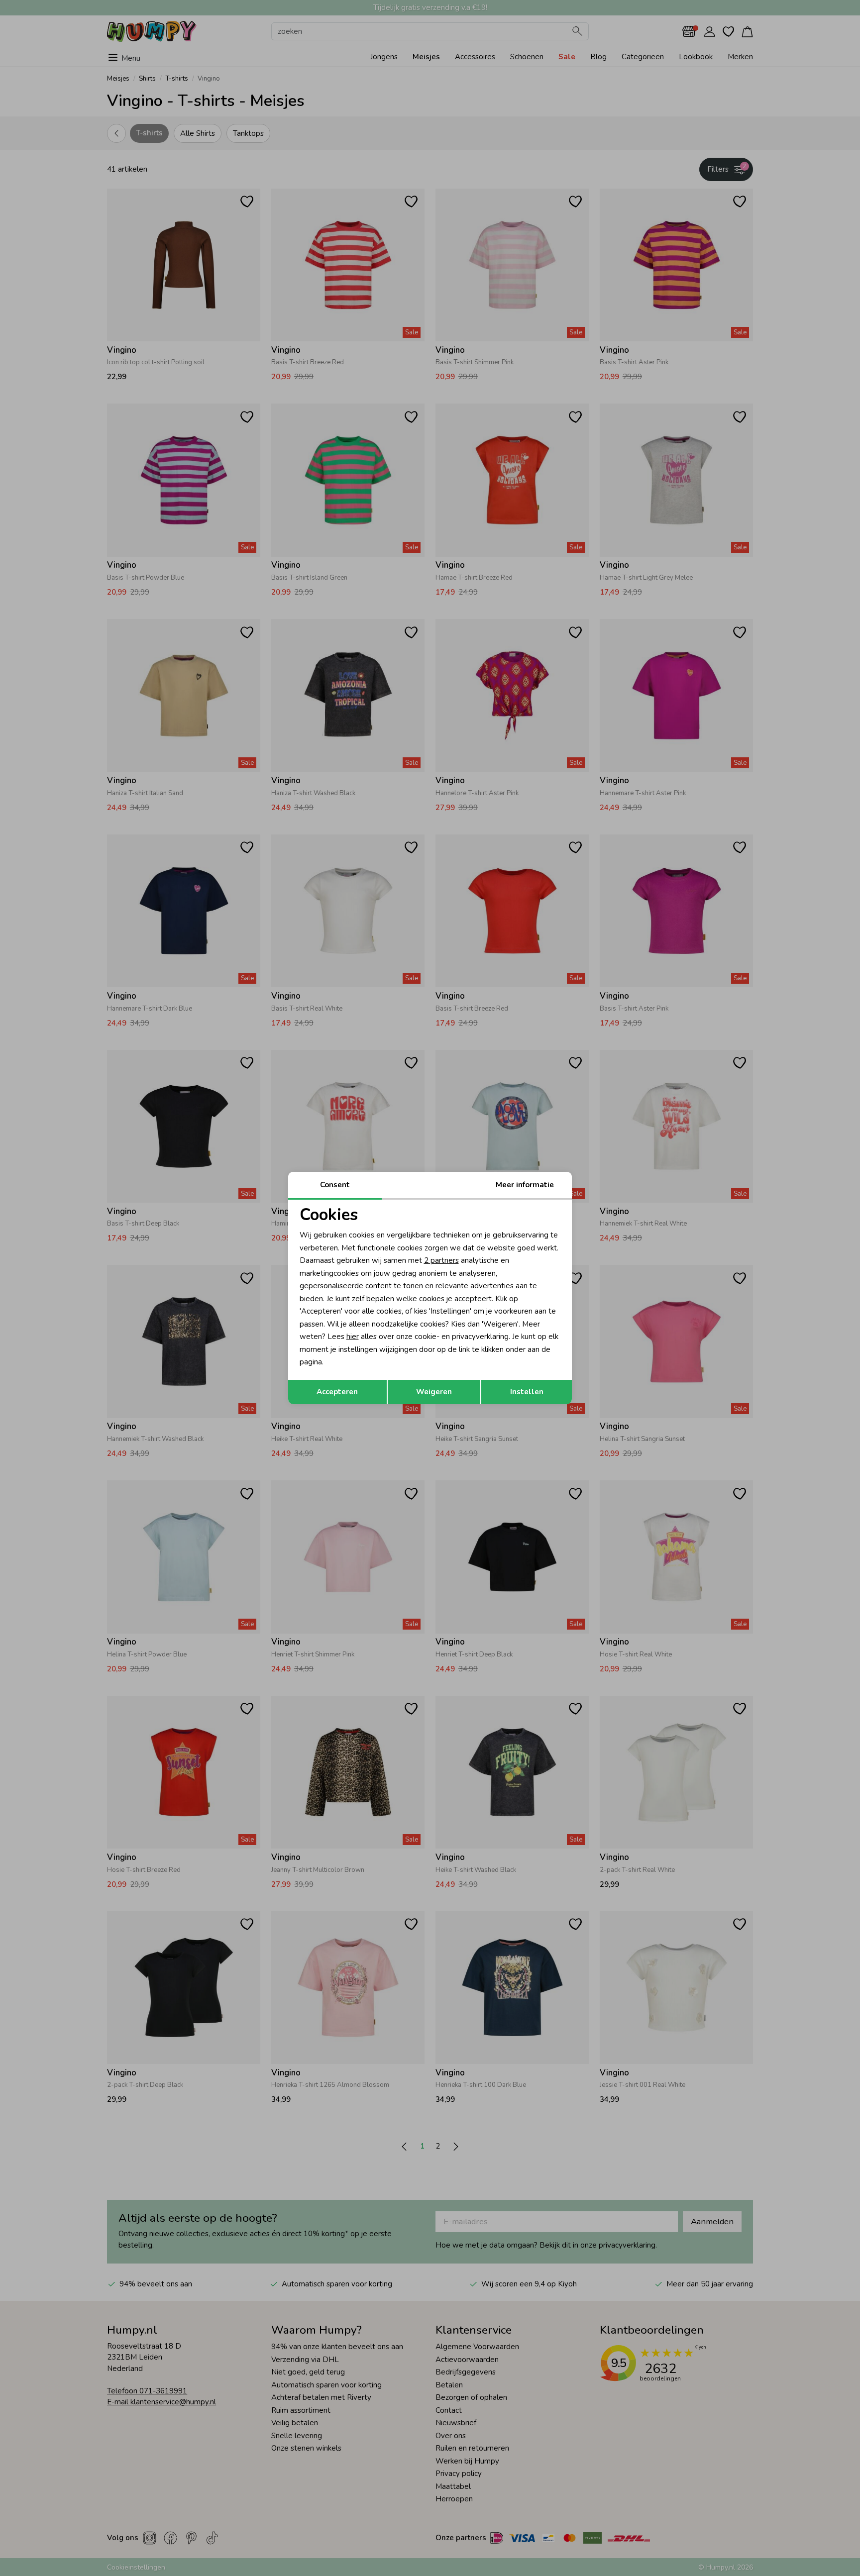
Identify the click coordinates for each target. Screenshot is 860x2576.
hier (353, 1337)
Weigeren (434, 1392)
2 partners (441, 1260)
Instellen (527, 1392)
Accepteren (337, 1392)
